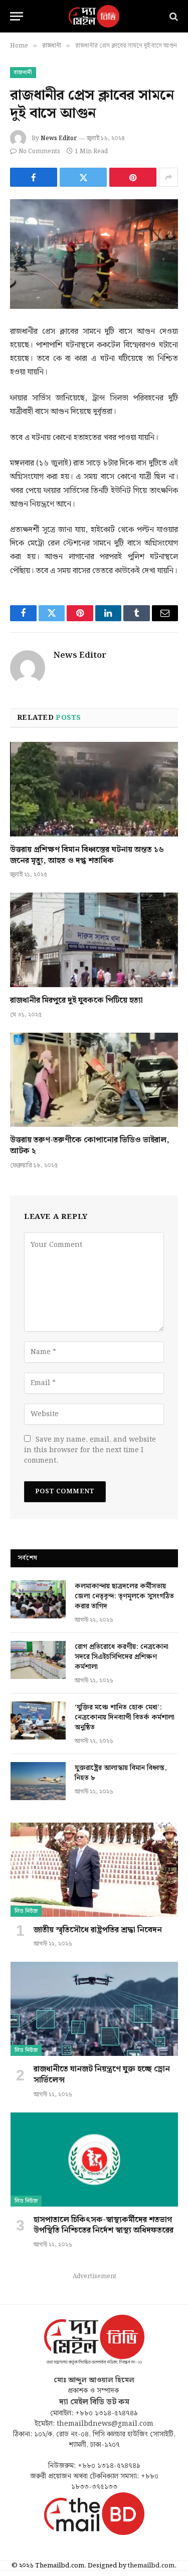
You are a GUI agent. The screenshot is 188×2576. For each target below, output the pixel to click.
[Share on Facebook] (34, 177)
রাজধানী (23, 73)
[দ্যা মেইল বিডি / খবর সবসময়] (94, 16)
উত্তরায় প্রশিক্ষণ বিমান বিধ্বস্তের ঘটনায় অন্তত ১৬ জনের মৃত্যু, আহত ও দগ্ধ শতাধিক (87, 855)
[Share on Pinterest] (133, 177)
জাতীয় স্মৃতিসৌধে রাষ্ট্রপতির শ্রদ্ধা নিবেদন (98, 1930)
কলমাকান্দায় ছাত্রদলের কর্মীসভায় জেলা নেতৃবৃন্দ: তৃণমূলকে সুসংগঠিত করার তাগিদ (124, 1596)
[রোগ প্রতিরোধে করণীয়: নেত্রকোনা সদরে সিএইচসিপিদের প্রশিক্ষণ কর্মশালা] (38, 1660)
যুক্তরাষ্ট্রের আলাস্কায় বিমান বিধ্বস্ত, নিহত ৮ (121, 1773)
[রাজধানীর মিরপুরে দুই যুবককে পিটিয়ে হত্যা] (94, 940)
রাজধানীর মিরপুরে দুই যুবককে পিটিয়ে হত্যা (76, 1000)
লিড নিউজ (26, 1911)
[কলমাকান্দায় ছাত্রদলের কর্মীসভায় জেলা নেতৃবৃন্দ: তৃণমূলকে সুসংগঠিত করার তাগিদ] (38, 1599)
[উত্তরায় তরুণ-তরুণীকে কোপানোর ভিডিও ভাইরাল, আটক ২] (94, 1080)
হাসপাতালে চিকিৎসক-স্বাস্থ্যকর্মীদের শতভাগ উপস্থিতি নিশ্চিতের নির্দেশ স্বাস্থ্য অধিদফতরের (104, 2225)
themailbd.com (151, 2566)
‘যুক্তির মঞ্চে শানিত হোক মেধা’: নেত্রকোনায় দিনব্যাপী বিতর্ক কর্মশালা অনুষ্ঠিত (125, 1718)
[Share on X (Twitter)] (83, 177)
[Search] (173, 16)
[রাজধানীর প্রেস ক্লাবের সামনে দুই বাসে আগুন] (94, 254)
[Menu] (17, 16)
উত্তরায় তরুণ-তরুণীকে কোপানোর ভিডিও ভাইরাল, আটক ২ (90, 1146)
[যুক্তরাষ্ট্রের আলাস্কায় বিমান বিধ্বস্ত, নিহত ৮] (38, 1781)
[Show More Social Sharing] (168, 177)
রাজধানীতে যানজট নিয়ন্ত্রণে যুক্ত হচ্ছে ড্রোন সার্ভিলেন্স (102, 2075)
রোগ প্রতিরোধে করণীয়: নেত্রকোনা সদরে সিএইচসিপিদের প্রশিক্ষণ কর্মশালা (122, 1657)
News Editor (59, 138)
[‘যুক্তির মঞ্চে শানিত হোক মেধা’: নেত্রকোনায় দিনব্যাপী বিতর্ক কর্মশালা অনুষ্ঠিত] (38, 1721)
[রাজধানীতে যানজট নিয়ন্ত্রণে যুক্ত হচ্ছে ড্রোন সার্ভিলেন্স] (94, 2009)
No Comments (39, 151)
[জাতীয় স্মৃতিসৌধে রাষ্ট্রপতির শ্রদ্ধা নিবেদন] (94, 1870)
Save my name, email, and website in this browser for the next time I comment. (90, 1450)
